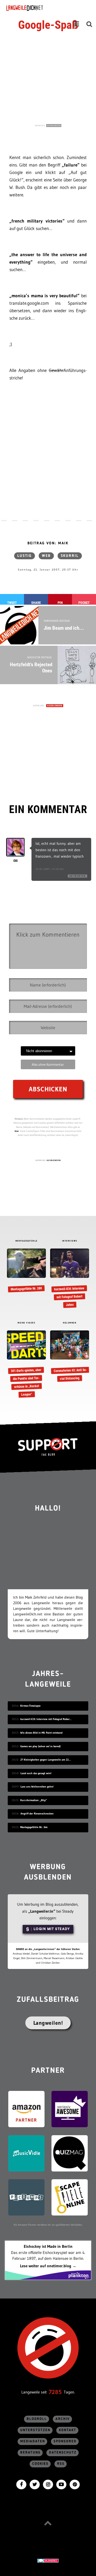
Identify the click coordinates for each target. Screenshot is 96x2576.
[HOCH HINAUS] (48, 2523)
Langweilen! (48, 2023)
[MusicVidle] (26, 2153)
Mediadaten (33, 2441)
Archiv (63, 2419)
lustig (25, 556)
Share (36, 603)
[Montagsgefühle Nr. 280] (26, 1270)
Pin (60, 603)
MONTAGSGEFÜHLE (27, 1241)
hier (17, 1131)
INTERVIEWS (70, 1241)
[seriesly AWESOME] (70, 2109)
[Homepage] (39, 8)
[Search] (89, 24)
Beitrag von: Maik (48, 543)
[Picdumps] (26, 2197)
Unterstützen (35, 2430)
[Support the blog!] (48, 1447)
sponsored (65, 2441)
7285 (55, 2392)
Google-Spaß (48, 25)
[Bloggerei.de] (48, 2560)
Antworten (78, 876)
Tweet (12, 603)
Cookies (40, 2464)
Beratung (30, 2453)
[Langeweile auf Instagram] (48, 2484)
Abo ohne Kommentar (48, 1064)
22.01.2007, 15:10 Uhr (50, 869)
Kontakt (68, 2430)
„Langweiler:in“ (42, 1911)
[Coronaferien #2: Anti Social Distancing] (69, 1356)
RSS (61, 2464)
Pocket (84, 603)
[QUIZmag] (70, 2153)
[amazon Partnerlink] (26, 2109)
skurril (70, 556)
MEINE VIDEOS (26, 1323)
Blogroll (37, 2419)
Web (46, 556)
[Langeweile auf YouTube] (61, 2484)
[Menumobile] (76, 24)
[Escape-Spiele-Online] (70, 2197)
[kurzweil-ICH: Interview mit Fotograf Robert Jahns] (69, 1278)
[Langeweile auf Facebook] (21, 2484)
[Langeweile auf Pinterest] (75, 2484)
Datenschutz (63, 2453)
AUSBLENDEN (54, 126)
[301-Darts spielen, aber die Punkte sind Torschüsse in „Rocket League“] (26, 1364)
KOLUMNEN (70, 1323)
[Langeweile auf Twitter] (35, 2484)
